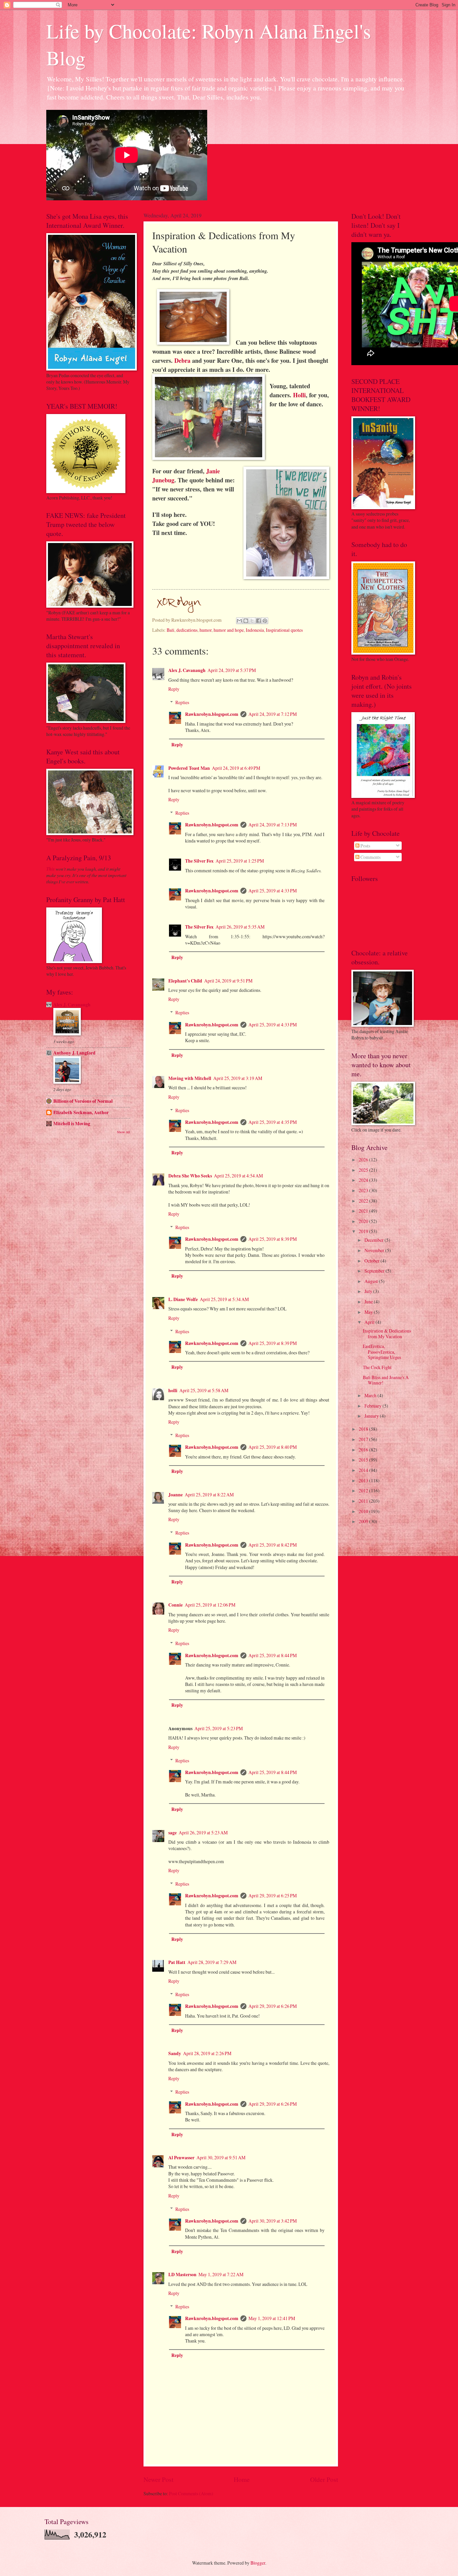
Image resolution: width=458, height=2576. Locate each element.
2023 (364, 1190)
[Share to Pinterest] (265, 621)
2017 (364, 1439)
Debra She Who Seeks (190, 1176)
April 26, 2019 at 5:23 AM (203, 1833)
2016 (364, 1450)
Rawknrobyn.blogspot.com (212, 714)
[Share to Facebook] (259, 621)
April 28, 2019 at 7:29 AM (212, 1962)
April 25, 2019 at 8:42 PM (273, 1545)
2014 (364, 1470)
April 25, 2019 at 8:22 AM (209, 1495)
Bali (170, 630)
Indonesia (255, 630)
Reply (174, 689)
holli (173, 1391)
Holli (299, 395)
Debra (182, 360)
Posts (365, 846)
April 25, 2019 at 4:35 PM (273, 1122)
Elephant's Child (185, 981)
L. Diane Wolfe (183, 1299)
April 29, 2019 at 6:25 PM (273, 1895)
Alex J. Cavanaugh (187, 670)
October (373, 1261)
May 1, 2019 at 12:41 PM (272, 2318)
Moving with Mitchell (190, 1078)
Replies (182, 702)
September (375, 1271)
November (375, 1250)
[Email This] (239, 621)
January (372, 1416)
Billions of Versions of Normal (83, 1101)
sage (173, 1833)
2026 (364, 1160)
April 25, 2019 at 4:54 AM (238, 1176)
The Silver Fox (199, 861)
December (375, 1240)
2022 (364, 1201)
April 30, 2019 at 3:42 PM (273, 2221)
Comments (370, 857)
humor (206, 630)
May (369, 1312)
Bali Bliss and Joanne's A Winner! (386, 1380)
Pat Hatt (177, 1962)
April (370, 1322)
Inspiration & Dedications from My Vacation (387, 1334)
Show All (124, 1132)
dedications (187, 630)
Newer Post (158, 2479)
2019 (364, 1231)
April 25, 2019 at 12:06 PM (210, 1605)
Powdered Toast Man (189, 768)
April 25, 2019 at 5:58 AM (204, 1390)
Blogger (258, 2563)
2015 (364, 1460)
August (372, 1281)
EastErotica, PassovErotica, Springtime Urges (382, 1352)
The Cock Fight (377, 1367)
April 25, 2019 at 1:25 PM (240, 861)
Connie (176, 1605)
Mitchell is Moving (72, 1124)
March (371, 1395)
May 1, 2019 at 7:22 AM (221, 2274)
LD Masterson (182, 2275)
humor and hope (229, 630)
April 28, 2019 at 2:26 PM (207, 2053)
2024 (364, 1180)
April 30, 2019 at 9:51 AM (221, 2157)
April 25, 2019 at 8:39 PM (273, 1239)
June (369, 1302)
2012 (364, 1490)
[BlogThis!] (246, 621)
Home (242, 2479)
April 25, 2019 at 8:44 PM (273, 1655)
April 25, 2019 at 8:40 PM (273, 1447)
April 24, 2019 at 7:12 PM (273, 714)
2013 (364, 1480)
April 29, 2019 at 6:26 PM (273, 2006)
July (369, 1291)
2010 (364, 1511)
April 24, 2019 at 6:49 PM (236, 768)
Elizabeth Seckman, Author (81, 1112)
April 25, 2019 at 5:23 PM (219, 1728)
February (374, 1406)
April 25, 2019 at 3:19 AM (238, 1078)
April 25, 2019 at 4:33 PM (273, 891)
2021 (364, 1211)
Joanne (176, 1495)
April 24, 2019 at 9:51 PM (228, 981)
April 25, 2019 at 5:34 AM (224, 1299)
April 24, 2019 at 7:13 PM (273, 825)
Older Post (324, 2479)
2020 (364, 1221)
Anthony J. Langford (74, 1053)
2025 (364, 1170)
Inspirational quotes (284, 630)
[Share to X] (252, 621)
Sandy (175, 2053)
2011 (364, 1501)
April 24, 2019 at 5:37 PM (232, 670)
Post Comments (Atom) (191, 2493)
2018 (364, 1429)
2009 (364, 1521)
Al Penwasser (181, 2158)
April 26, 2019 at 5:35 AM (240, 927)
